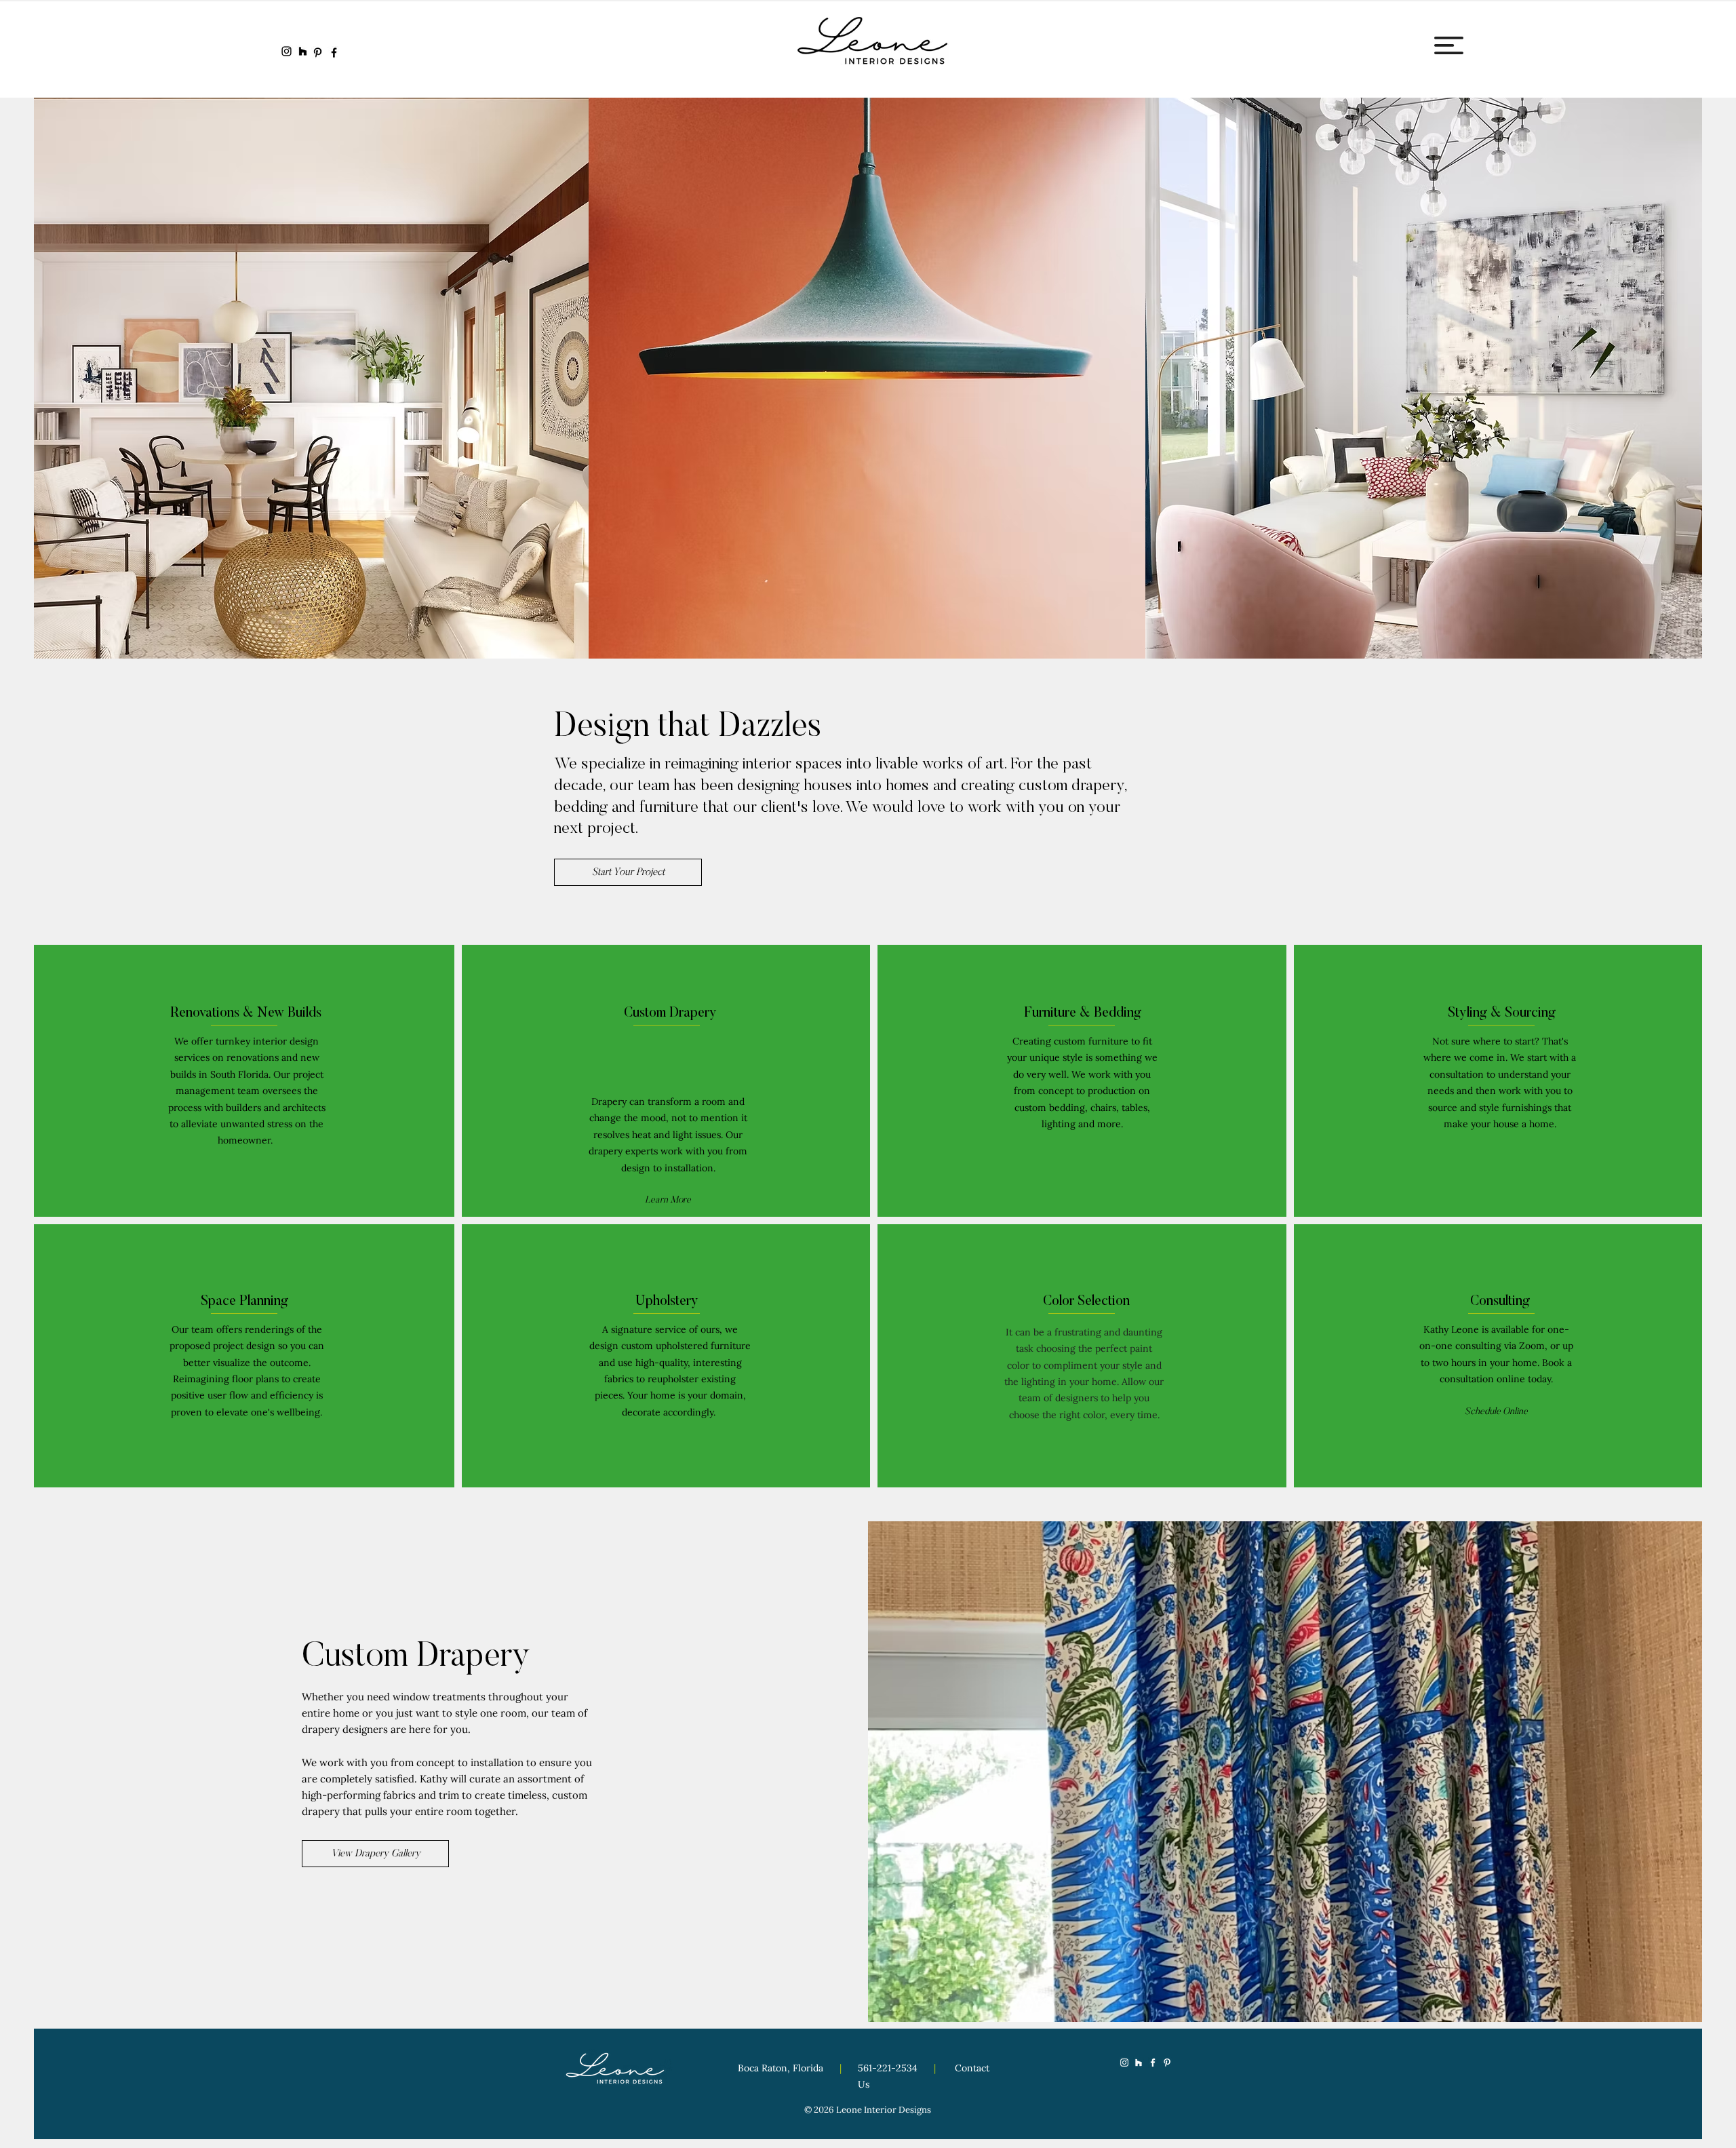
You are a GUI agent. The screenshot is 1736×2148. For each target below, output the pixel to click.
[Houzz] (303, 51)
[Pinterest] (318, 53)
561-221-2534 (889, 2068)
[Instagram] (287, 51)
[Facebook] (334, 53)
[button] (1449, 45)
